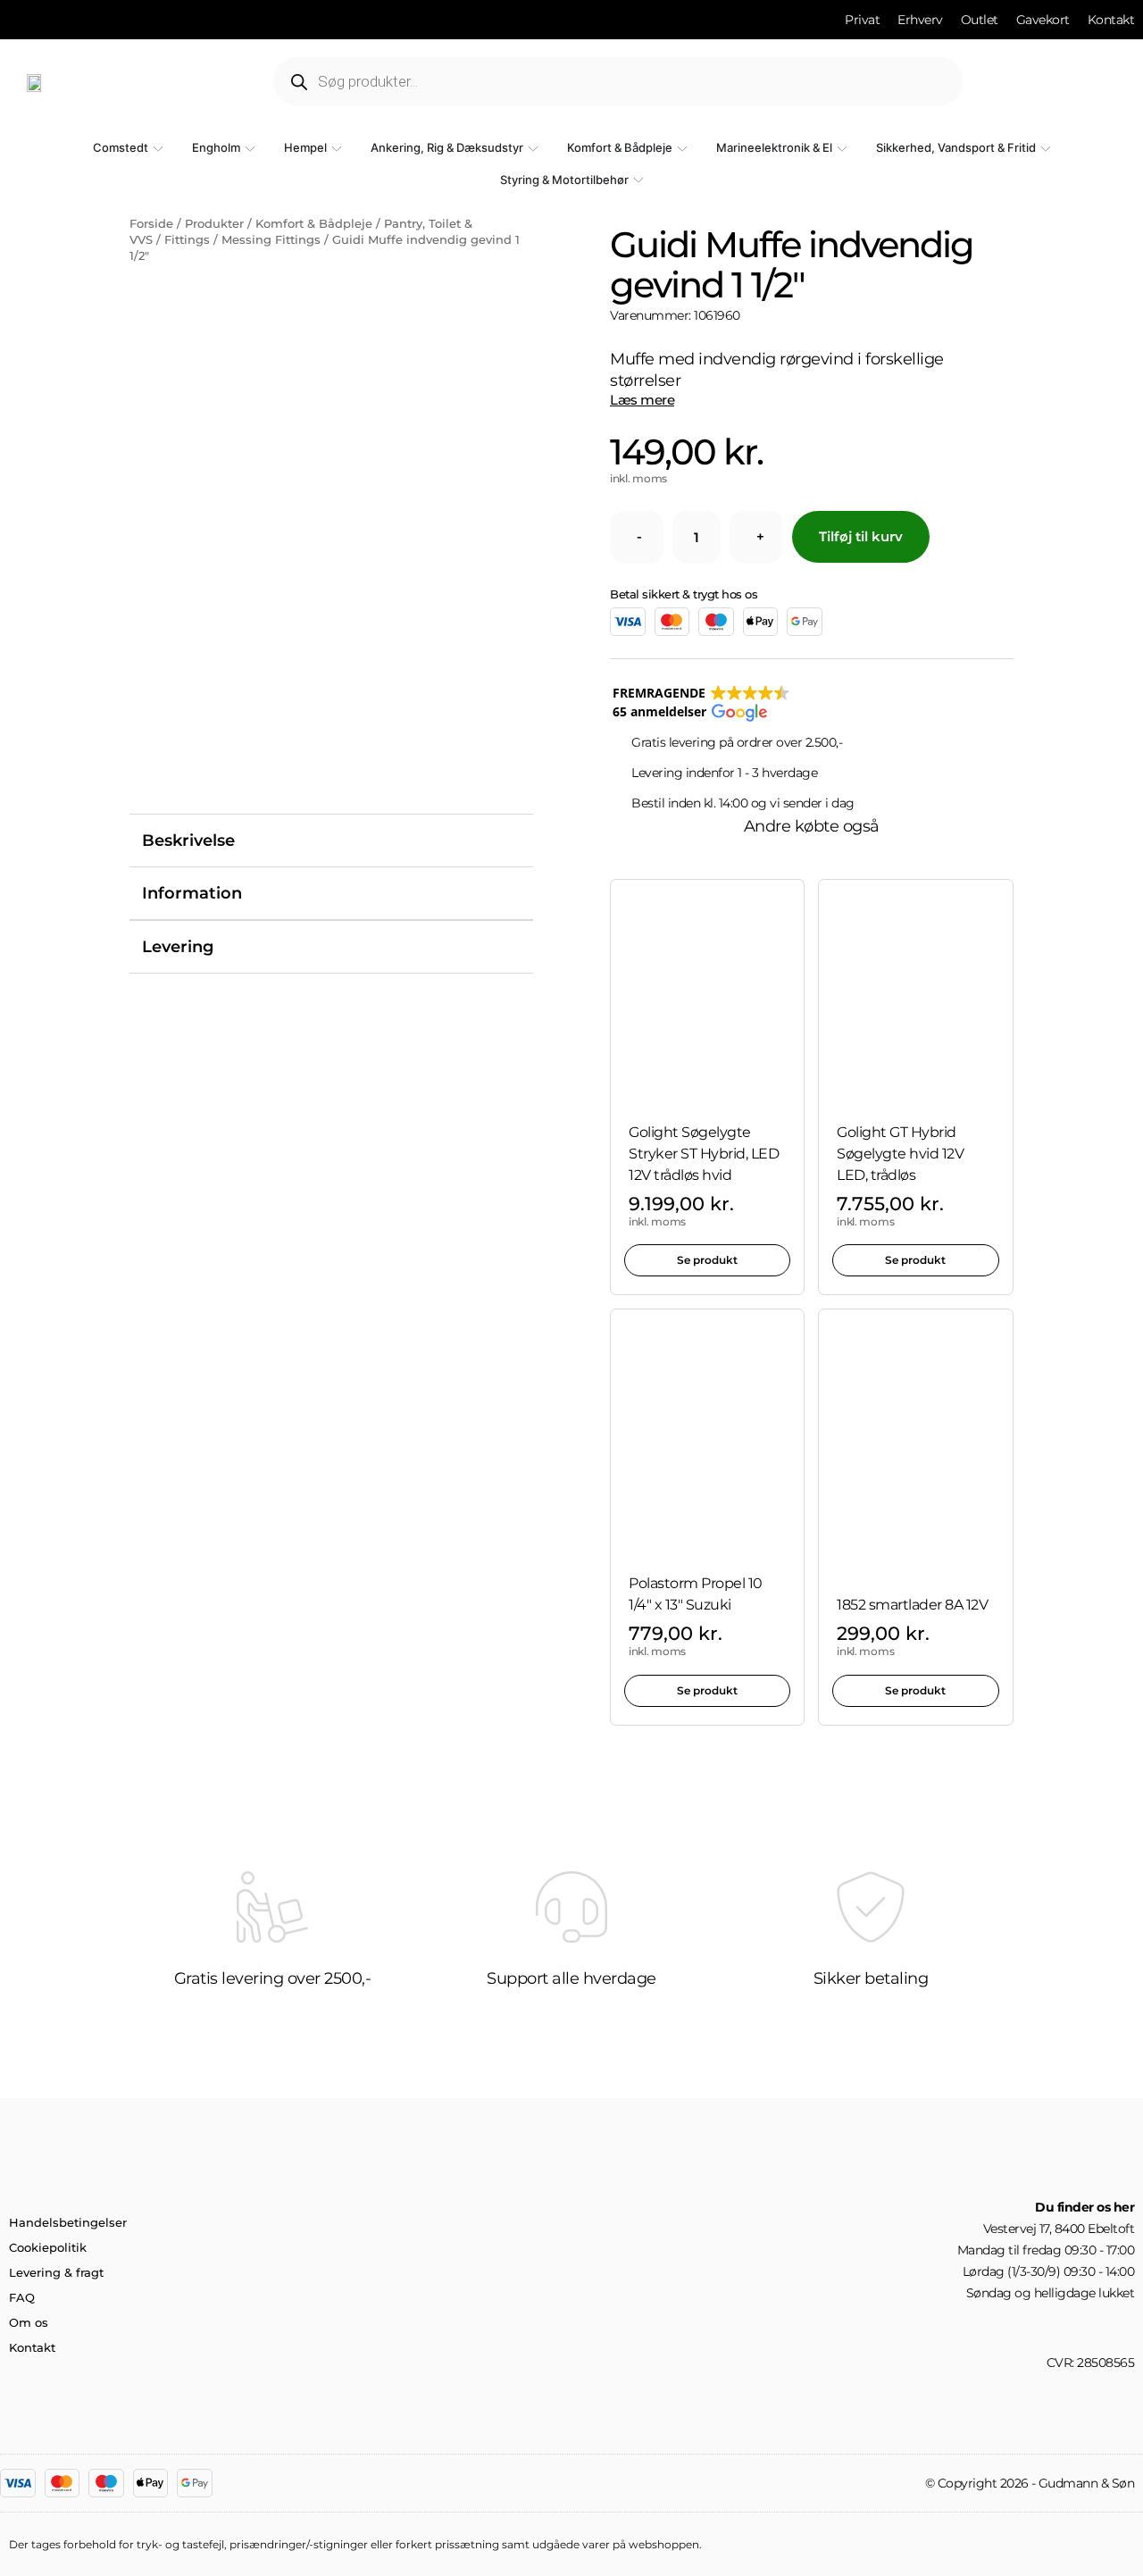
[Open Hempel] (337, 148)
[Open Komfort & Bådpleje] (682, 148)
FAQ (22, 2297)
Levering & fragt (56, 2272)
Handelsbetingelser (68, 2222)
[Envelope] (1097, 2328)
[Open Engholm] (250, 148)
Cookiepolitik (48, 2247)
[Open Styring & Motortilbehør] (638, 180)
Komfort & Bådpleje (314, 223)
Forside (151, 223)
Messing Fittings (271, 239)
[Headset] (1128, 2328)
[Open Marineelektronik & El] (842, 148)
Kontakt (32, 2347)
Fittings (187, 239)
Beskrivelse (188, 841)
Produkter (214, 223)
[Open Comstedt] (158, 148)
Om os (29, 2322)
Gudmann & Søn (1087, 2483)
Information (192, 893)
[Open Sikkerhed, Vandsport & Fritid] (1046, 148)
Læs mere (642, 400)
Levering (178, 947)
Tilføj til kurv (861, 536)
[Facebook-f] (1067, 2328)
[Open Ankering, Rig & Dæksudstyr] (533, 148)
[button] (701, 703)
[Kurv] (1081, 81)
